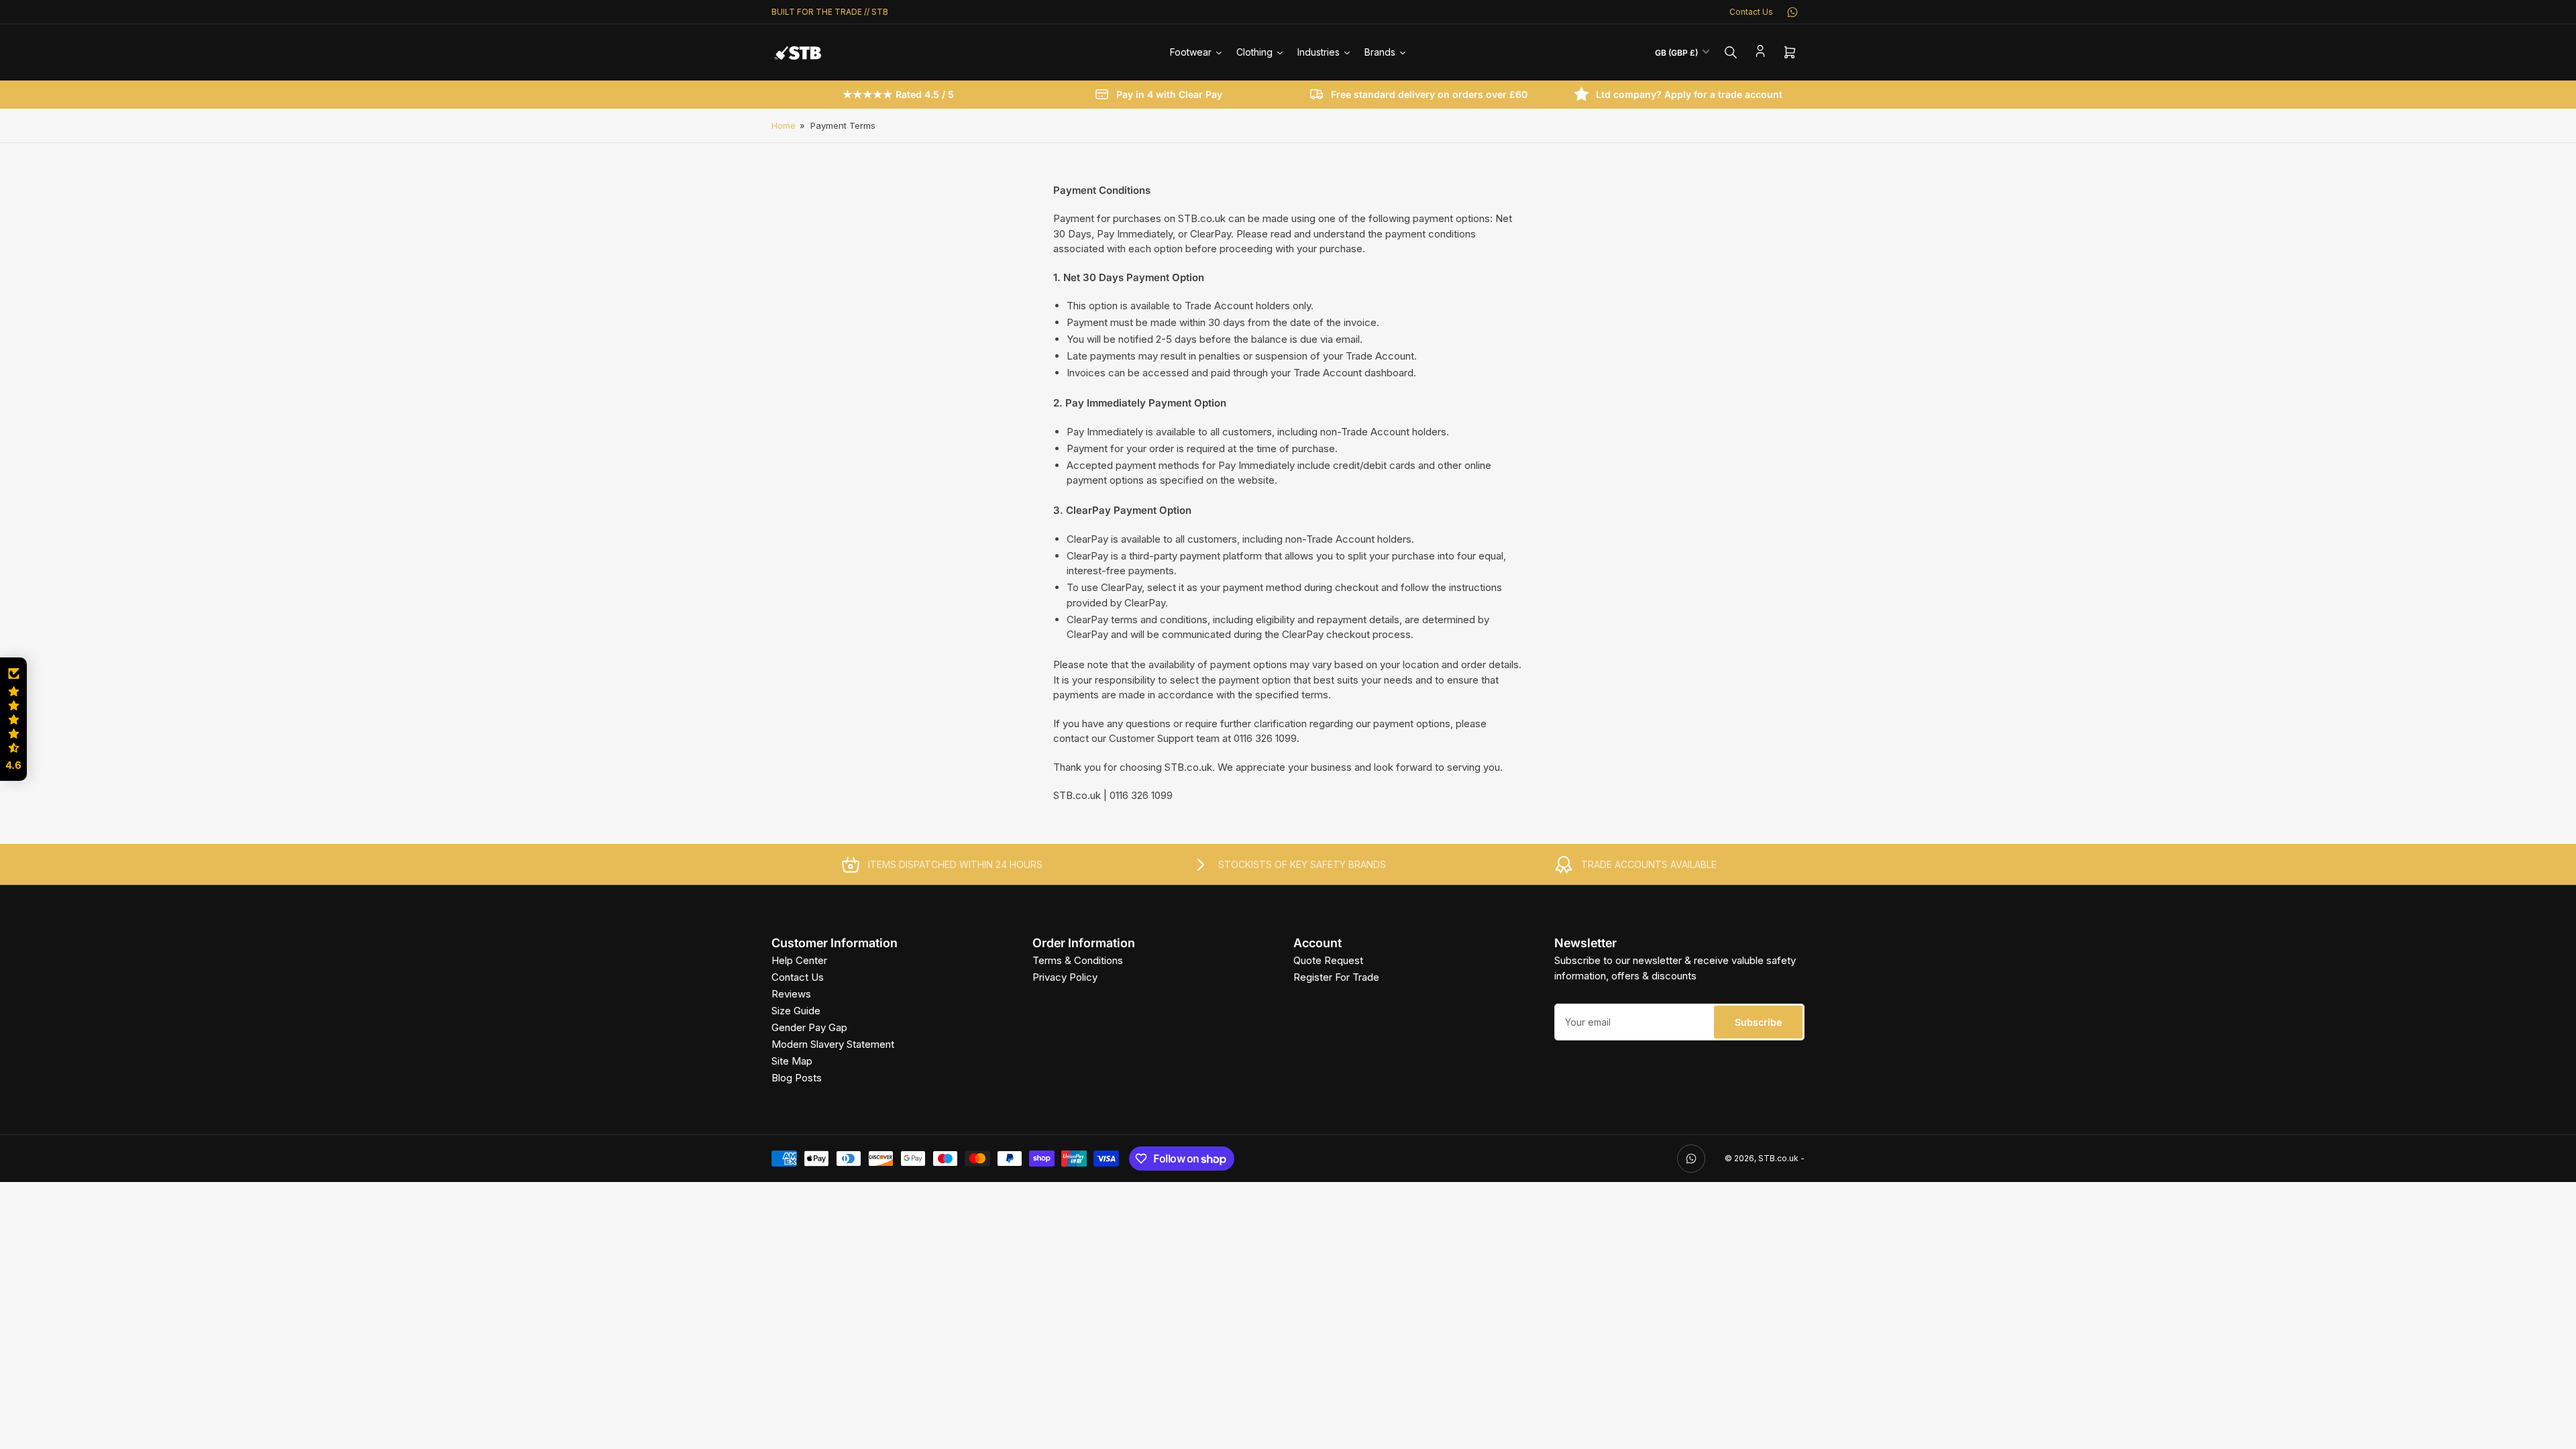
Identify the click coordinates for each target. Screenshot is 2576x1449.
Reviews (791, 994)
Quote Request (1328, 960)
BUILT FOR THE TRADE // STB (830, 12)
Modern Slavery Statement (833, 1044)
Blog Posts (797, 1078)
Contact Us (1751, 12)
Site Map (792, 1061)
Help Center (799, 960)
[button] (13, 719)
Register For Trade (1336, 977)
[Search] (1731, 52)
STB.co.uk (1778, 1158)
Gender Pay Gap (809, 1027)
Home (784, 125)
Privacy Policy (1065, 977)
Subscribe (1758, 1022)
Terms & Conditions (1078, 960)
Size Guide (796, 1011)
